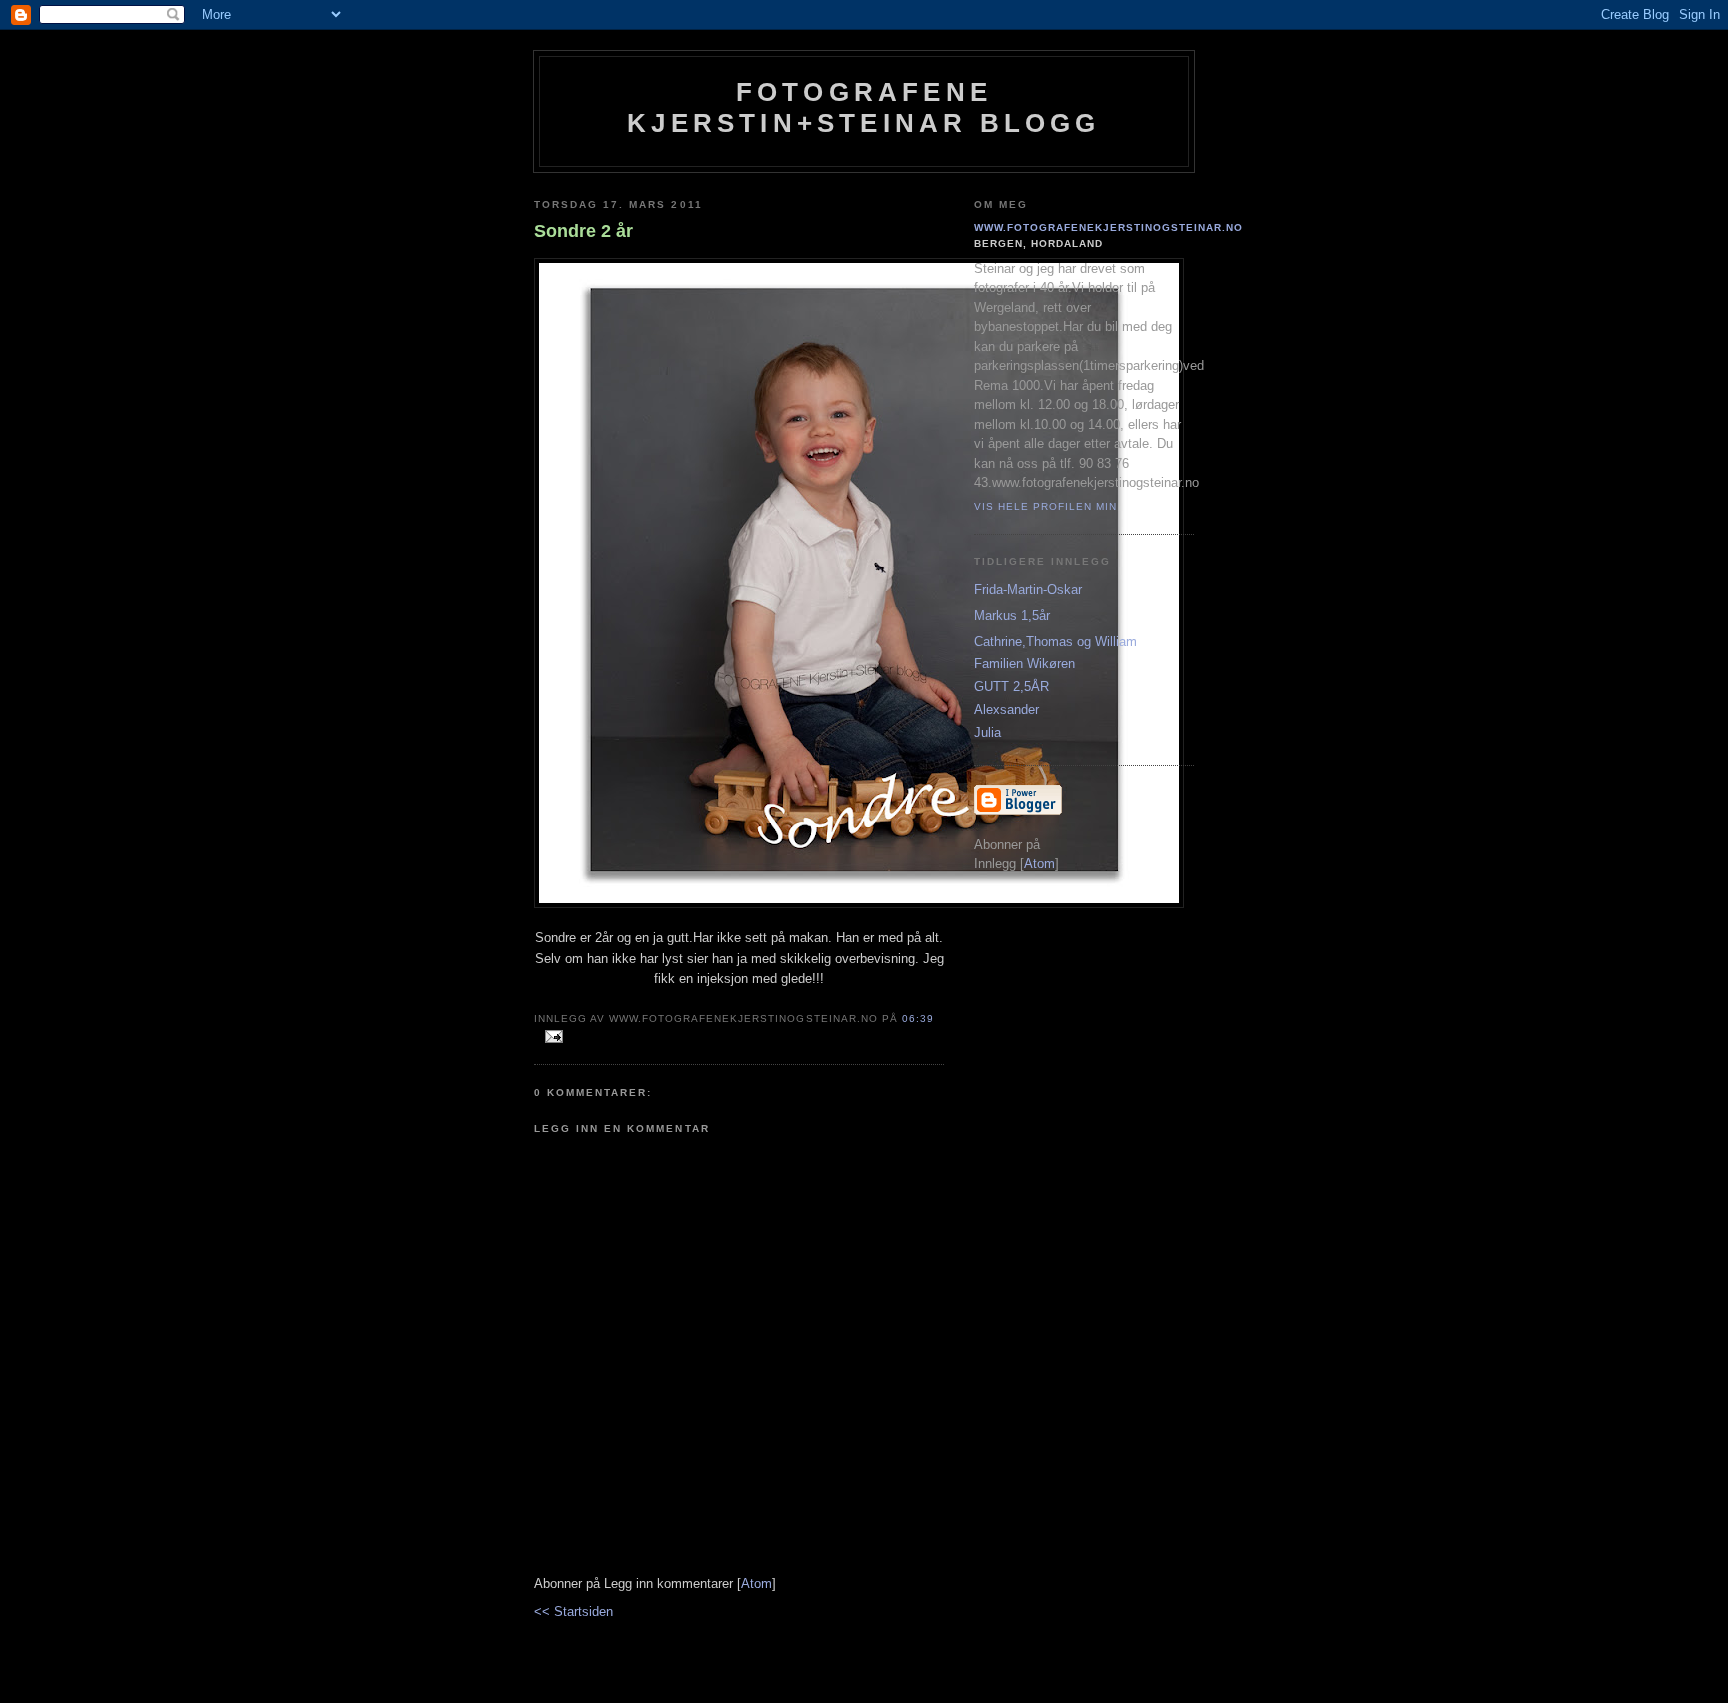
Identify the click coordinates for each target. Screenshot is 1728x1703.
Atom (756, 1583)
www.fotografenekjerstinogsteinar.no (1109, 227)
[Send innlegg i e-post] (550, 1037)
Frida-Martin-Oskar (1028, 589)
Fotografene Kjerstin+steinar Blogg (863, 107)
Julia (987, 732)
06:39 (918, 1018)
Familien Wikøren (1024, 663)
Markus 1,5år (1012, 615)
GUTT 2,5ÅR (1011, 686)
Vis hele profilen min (1045, 506)
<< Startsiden (573, 1611)
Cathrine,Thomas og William (1055, 641)
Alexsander (1006, 709)
